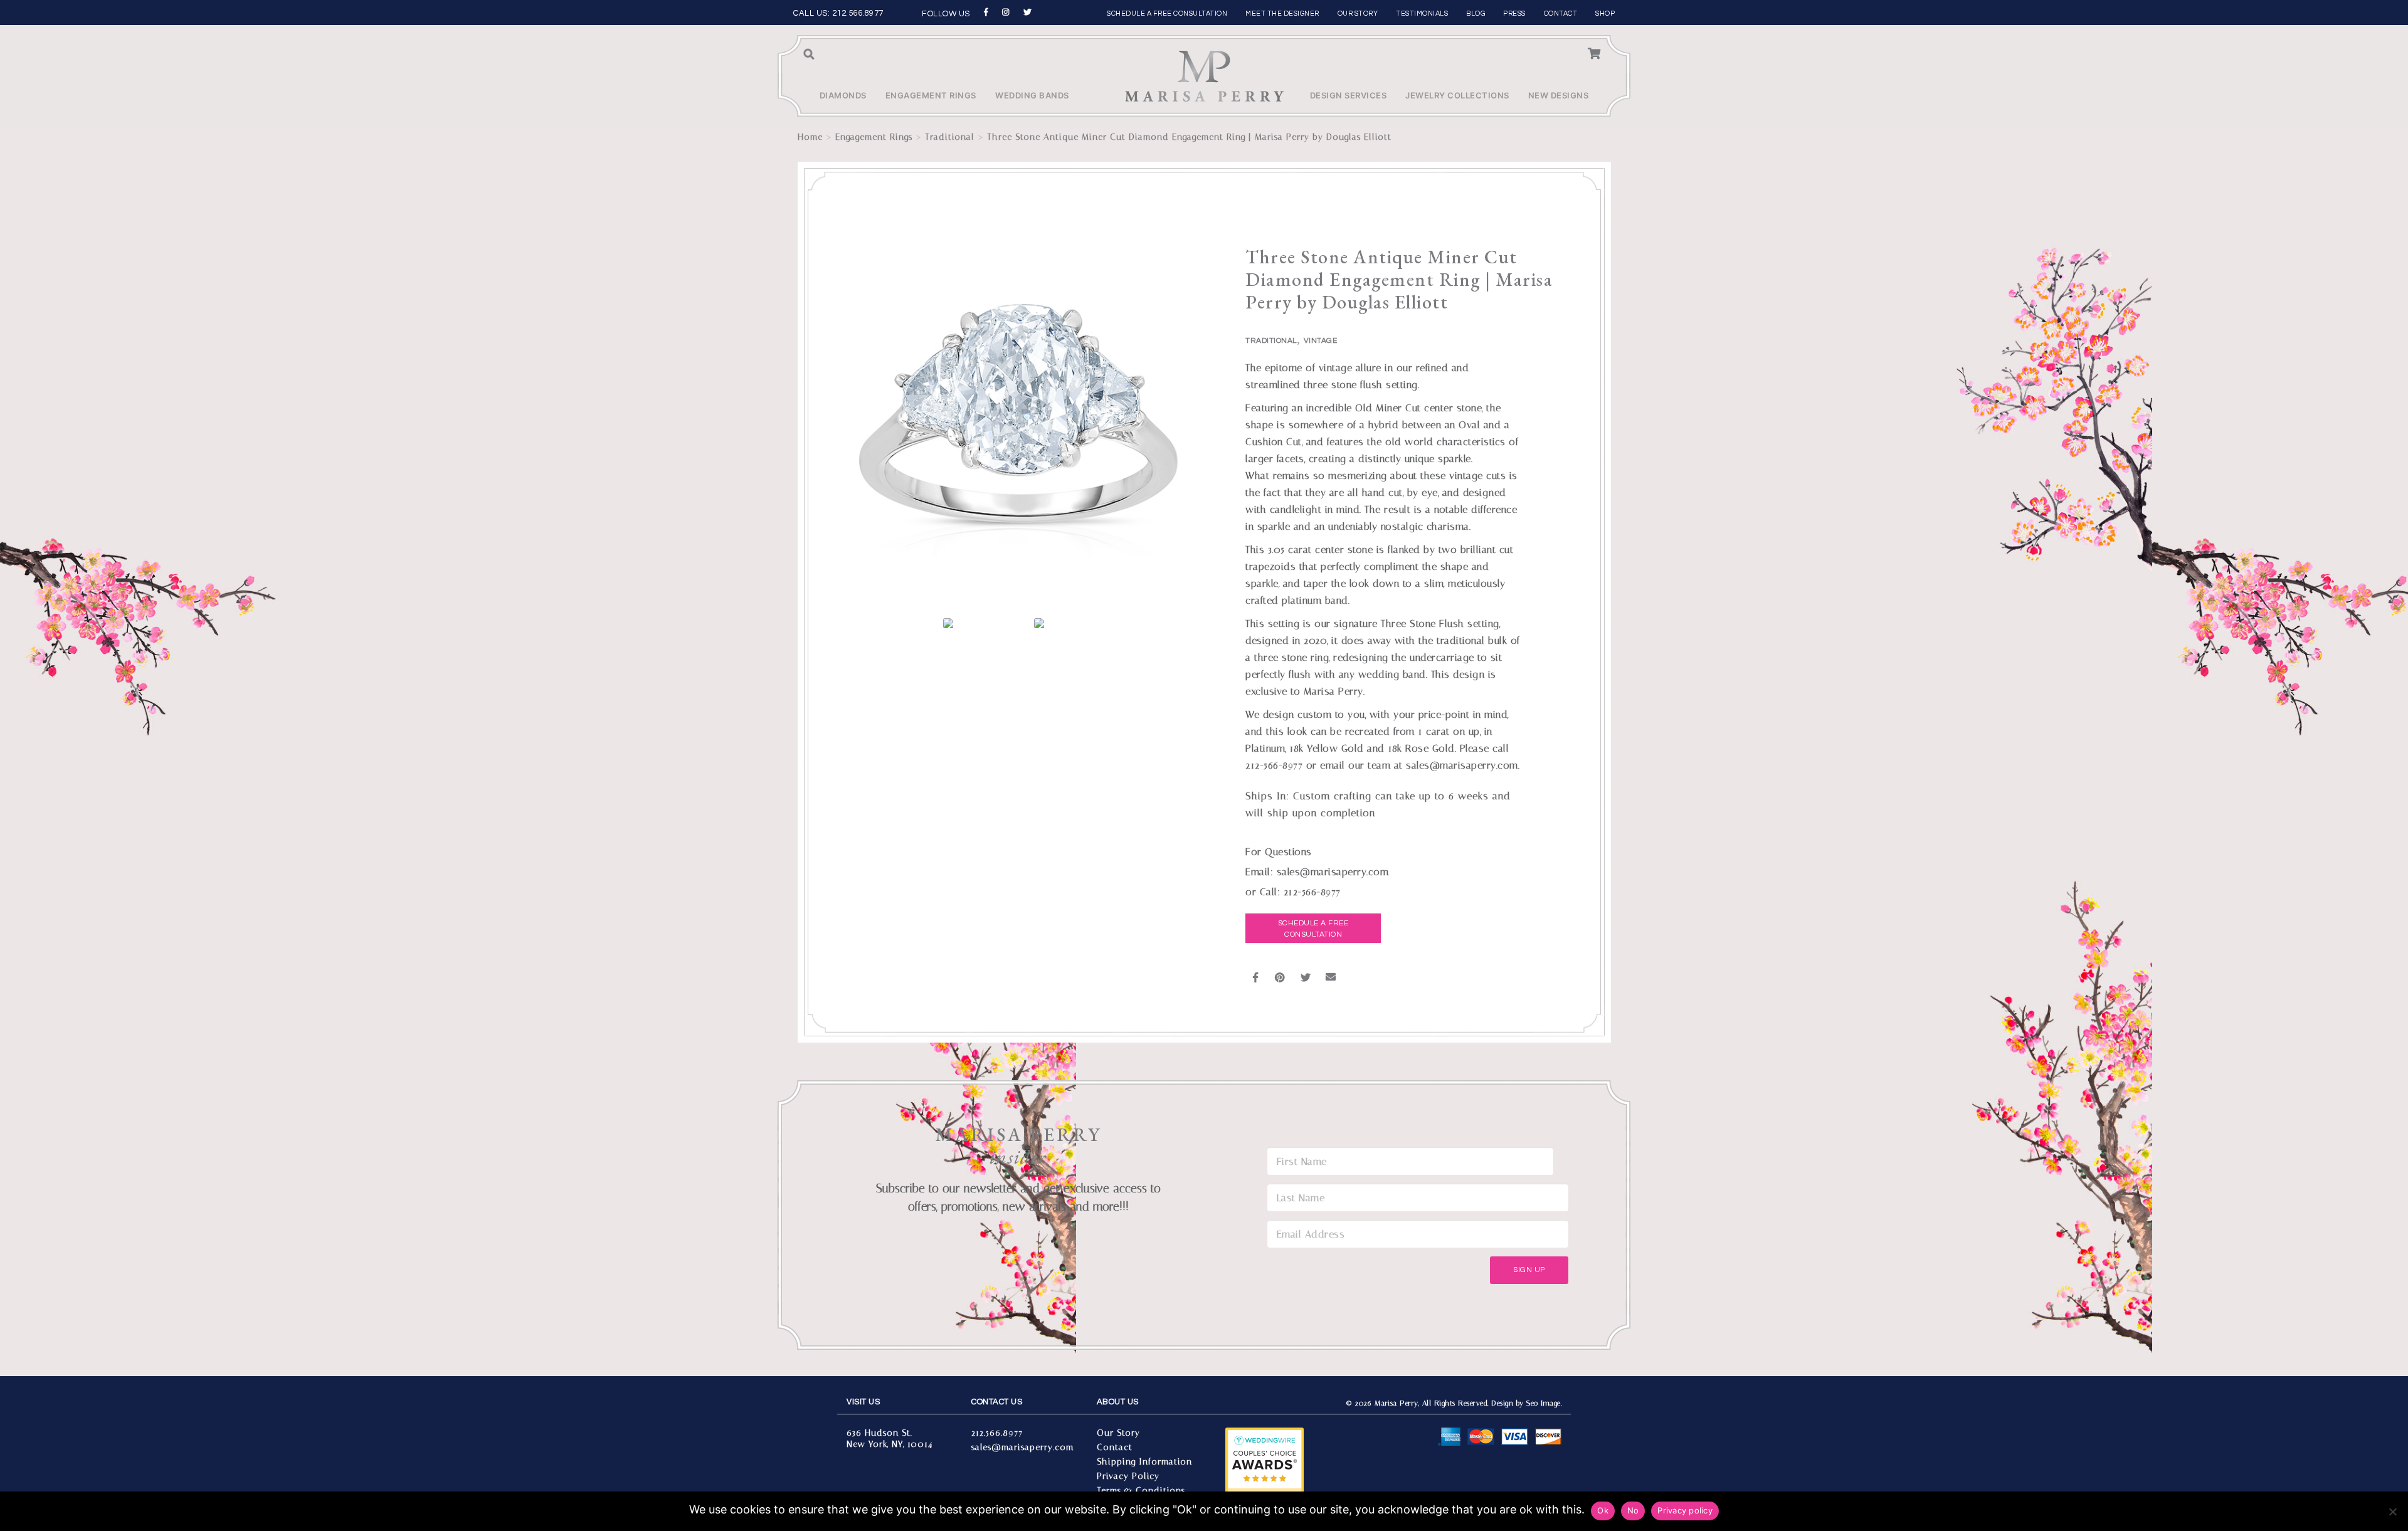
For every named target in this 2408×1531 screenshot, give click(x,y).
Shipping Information (1144, 1462)
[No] (2392, 1512)
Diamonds (843, 95)
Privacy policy (1685, 1510)
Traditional (950, 137)
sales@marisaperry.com (1022, 1447)
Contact (1561, 13)
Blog (1476, 13)
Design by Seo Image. (1526, 1403)
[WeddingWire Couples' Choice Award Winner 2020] (1265, 1467)
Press (1514, 13)
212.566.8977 (858, 13)
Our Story (1358, 13)
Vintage (1321, 341)
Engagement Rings (931, 95)
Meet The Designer (1282, 13)
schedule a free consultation (1167, 13)
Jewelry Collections (1457, 95)
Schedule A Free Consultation (1313, 929)
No (1633, 1510)
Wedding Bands (1032, 95)
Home (810, 137)
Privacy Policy (1128, 1476)
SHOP (1605, 13)
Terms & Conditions (1141, 1491)
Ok (1603, 1510)
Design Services (1349, 95)
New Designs (1559, 95)
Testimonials (1422, 13)
